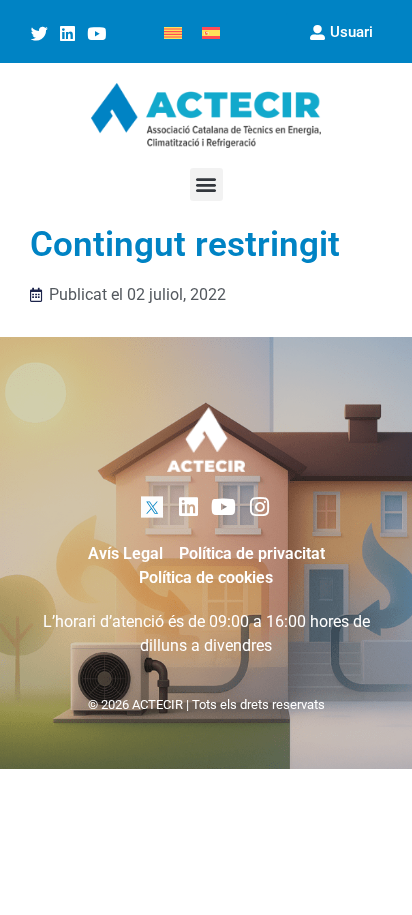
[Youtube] (97, 34)
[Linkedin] (68, 34)
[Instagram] (259, 507)
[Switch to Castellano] (211, 31)
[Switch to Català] (173, 31)
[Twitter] (39, 34)
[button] (206, 184)
